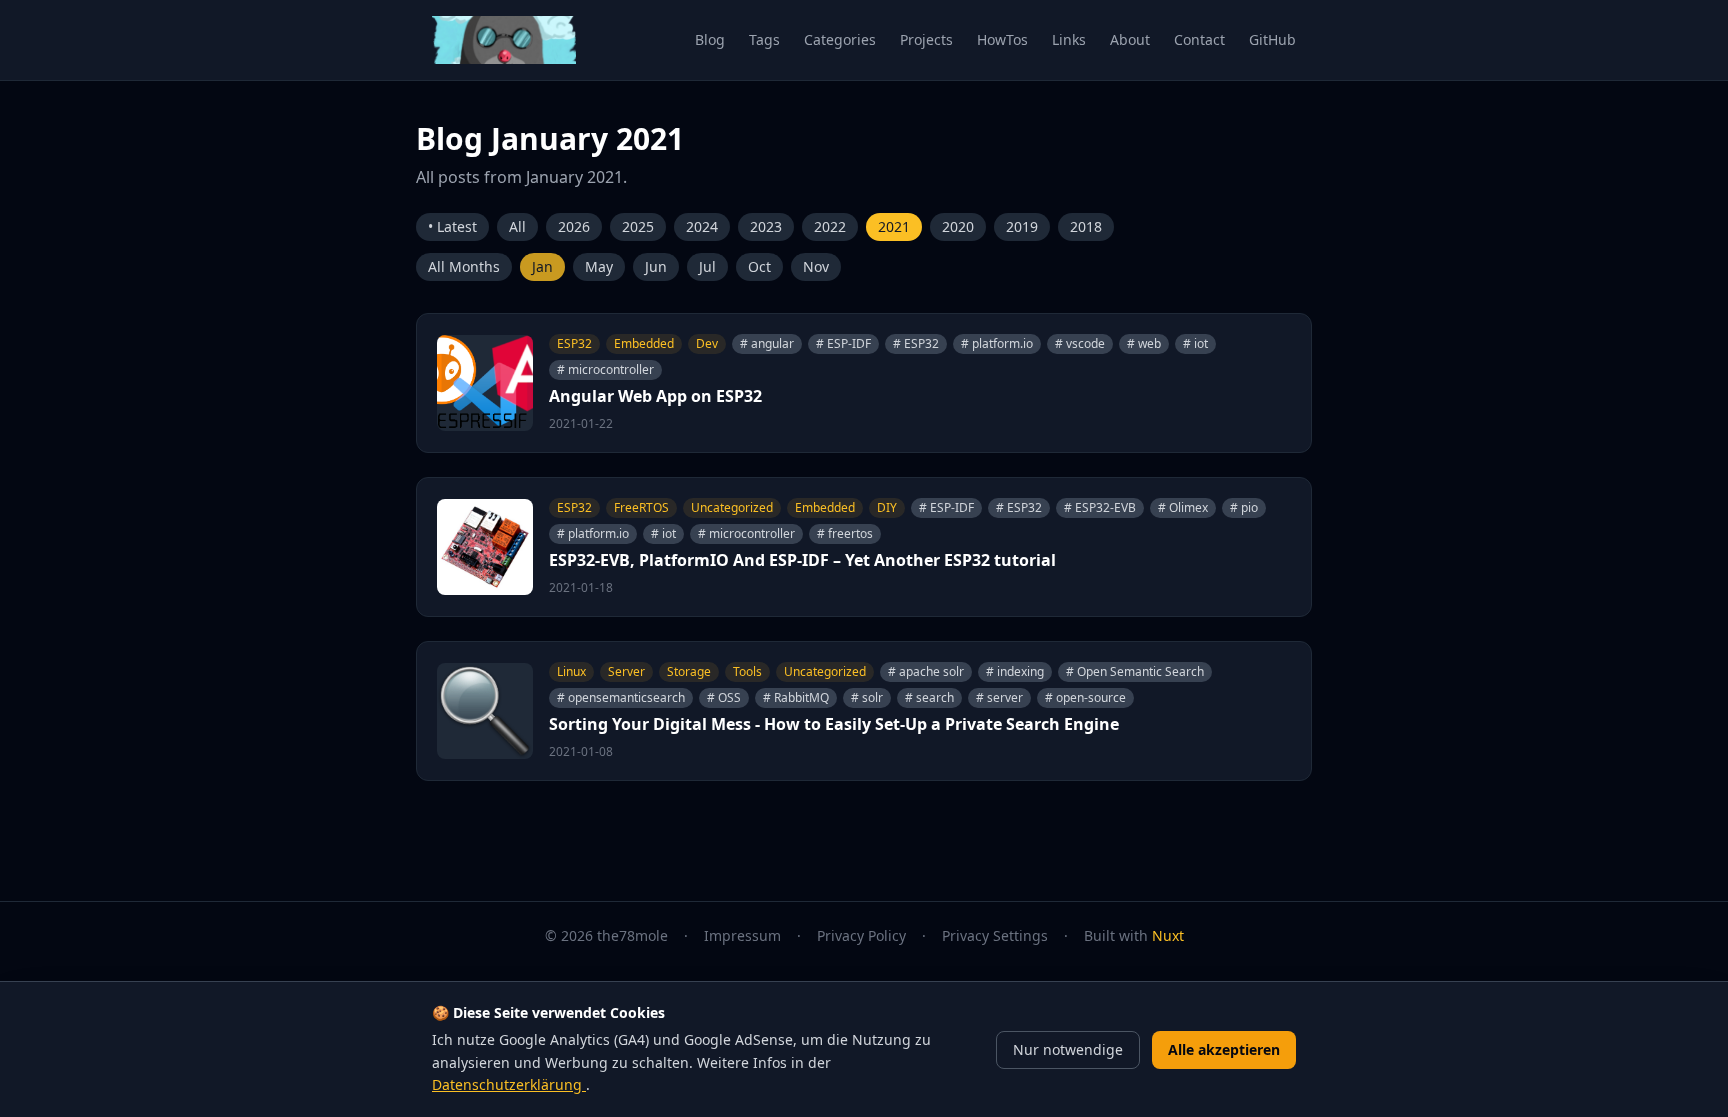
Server (626, 671)
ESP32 (574, 343)
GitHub (1272, 39)
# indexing (1015, 671)
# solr (867, 697)
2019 (1022, 226)
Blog (710, 39)
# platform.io (997, 343)
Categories (840, 39)
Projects (926, 39)
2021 (894, 226)
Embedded (644, 343)
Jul (707, 266)
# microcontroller (605, 369)
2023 (766, 226)
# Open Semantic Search (1135, 671)
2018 (1086, 226)
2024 (702, 226)
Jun (656, 266)
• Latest (452, 226)
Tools (747, 671)
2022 (830, 226)
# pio (1244, 507)
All (517, 226)
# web (1144, 343)
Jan (542, 266)
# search (929, 697)
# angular (767, 343)
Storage (689, 671)
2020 (958, 226)
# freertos (845, 533)
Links (1069, 39)
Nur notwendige (1068, 1049)
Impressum (742, 935)
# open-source (1085, 697)
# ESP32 (916, 343)
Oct (759, 266)
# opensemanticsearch (621, 697)
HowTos (1002, 39)
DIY (887, 507)
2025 (638, 226)
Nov (816, 266)
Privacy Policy (861, 935)
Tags (764, 39)
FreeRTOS (641, 507)
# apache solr (926, 671)
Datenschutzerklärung (509, 1084)
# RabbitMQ (796, 697)
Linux (571, 671)
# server (999, 697)
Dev (707, 343)
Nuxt (1168, 935)
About (1130, 39)
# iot (1195, 343)
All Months (464, 266)
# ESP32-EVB (1100, 507)
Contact (1199, 39)
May (599, 266)
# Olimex (1183, 507)
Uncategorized (732, 507)
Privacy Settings (995, 935)
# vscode (1080, 343)
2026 (574, 226)
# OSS (724, 697)
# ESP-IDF (843, 343)
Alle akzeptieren (1224, 1049)
